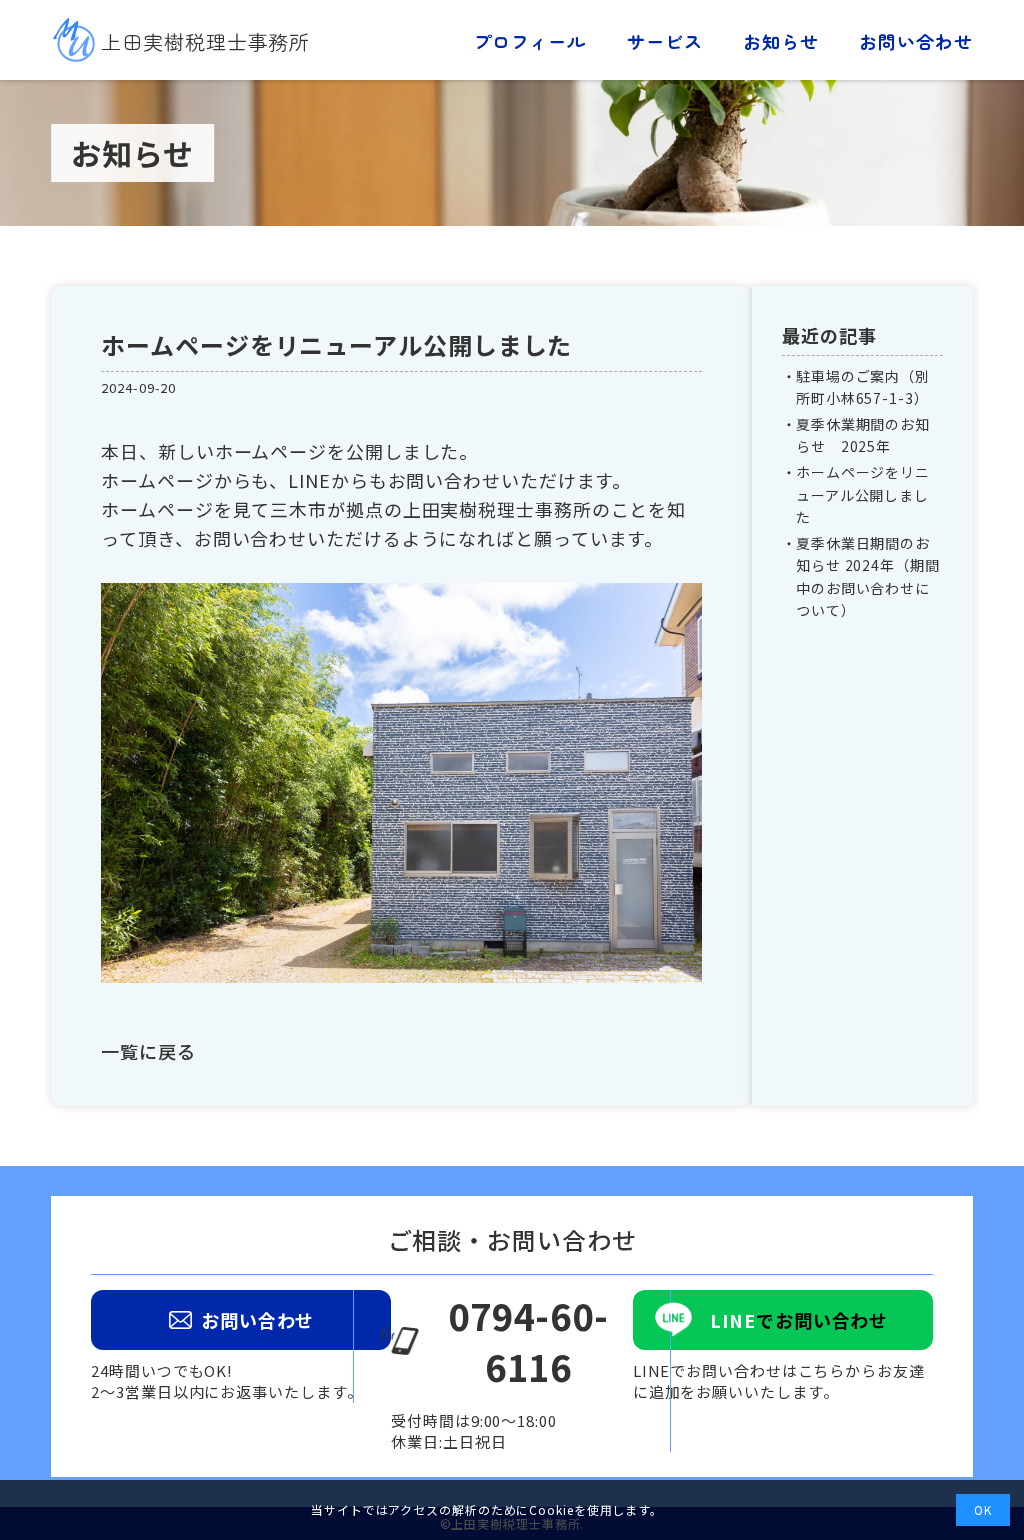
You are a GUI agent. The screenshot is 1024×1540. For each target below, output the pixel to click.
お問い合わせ (915, 41)
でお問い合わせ (799, 1320)
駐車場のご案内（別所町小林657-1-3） (863, 387)
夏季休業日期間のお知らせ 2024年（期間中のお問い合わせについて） (868, 576)
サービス (665, 41)
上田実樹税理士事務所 (205, 41)
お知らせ (781, 41)
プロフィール (529, 41)
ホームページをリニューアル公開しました (863, 494)
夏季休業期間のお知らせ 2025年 (863, 435)
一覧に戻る (148, 1051)
